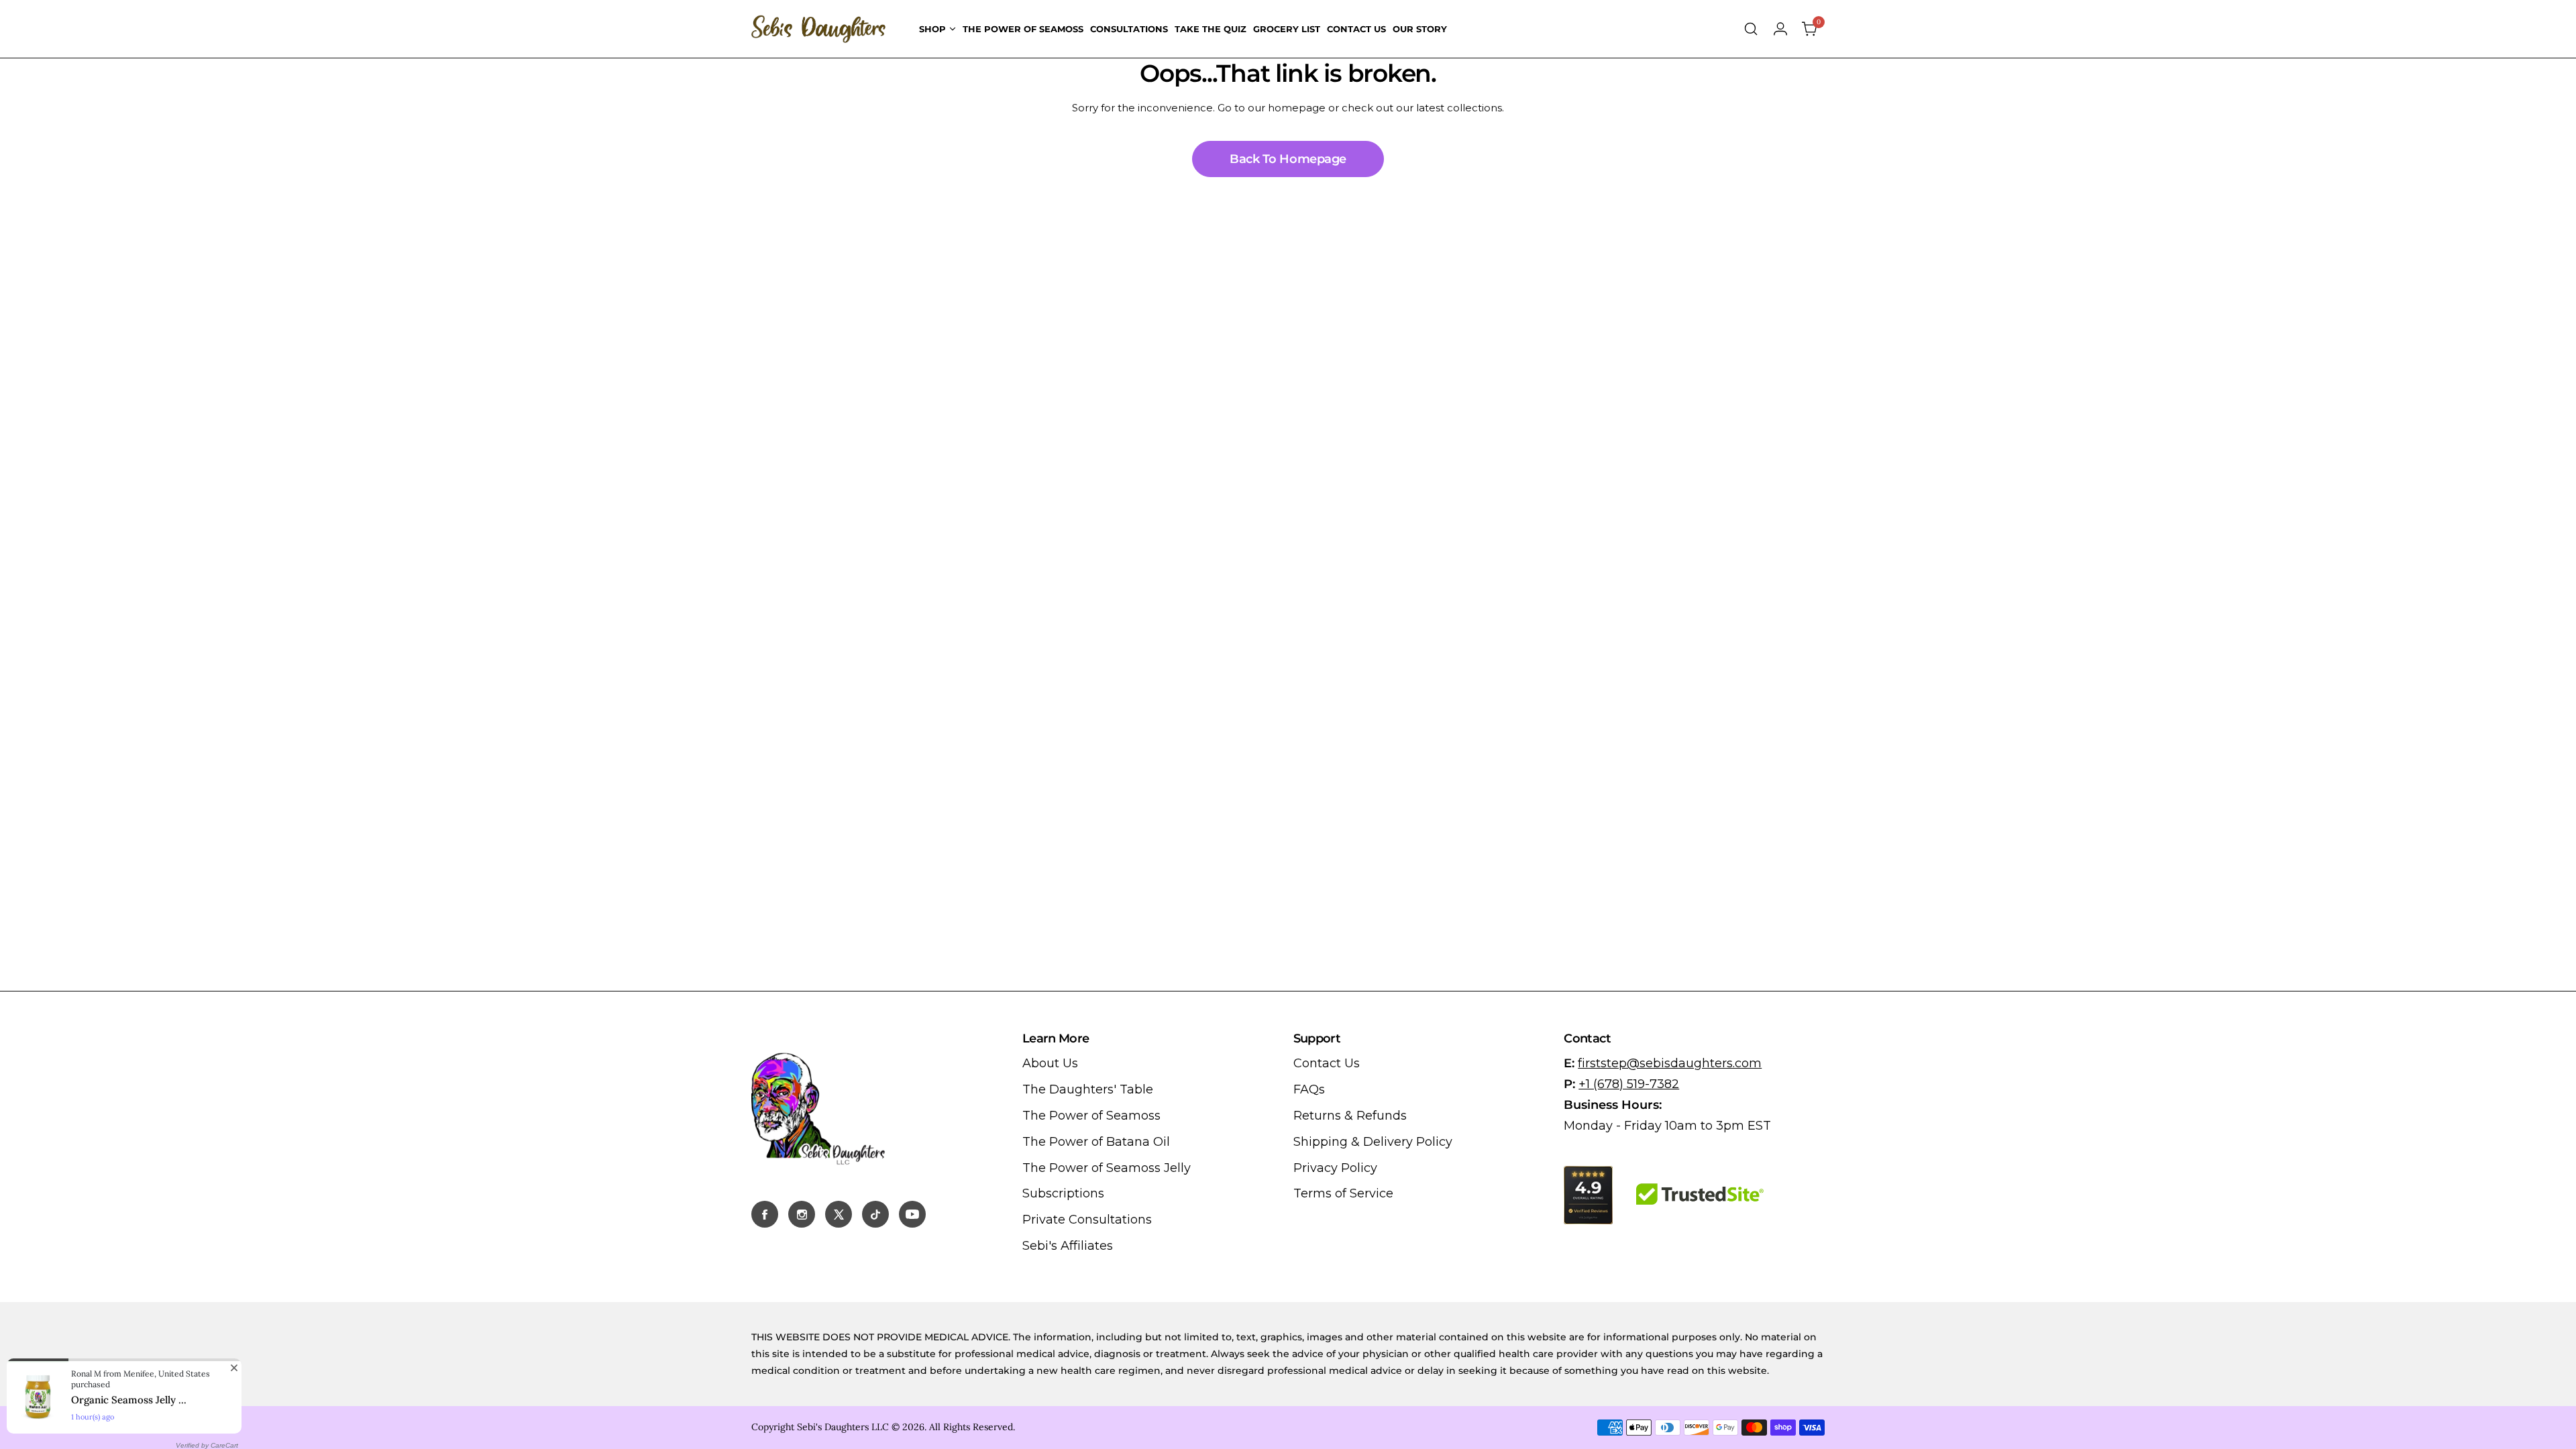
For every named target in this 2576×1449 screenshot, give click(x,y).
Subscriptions (1063, 1193)
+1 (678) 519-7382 (1629, 1084)
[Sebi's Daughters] (818, 29)
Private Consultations (1087, 1220)
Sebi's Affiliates (1068, 1246)
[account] (1780, 29)
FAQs (1309, 1089)
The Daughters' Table (1088, 1089)
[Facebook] (765, 1214)
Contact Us (1327, 1063)
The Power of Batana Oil (1096, 1142)
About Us (1050, 1063)
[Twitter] (839, 1214)
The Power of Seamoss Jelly (1107, 1168)
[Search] (1751, 29)
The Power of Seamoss (1091, 1116)
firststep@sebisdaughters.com (1670, 1063)
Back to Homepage (1288, 159)
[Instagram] (802, 1214)
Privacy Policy (1335, 1168)
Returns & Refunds (1350, 1116)
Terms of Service (1343, 1193)
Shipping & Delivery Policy (1373, 1142)
